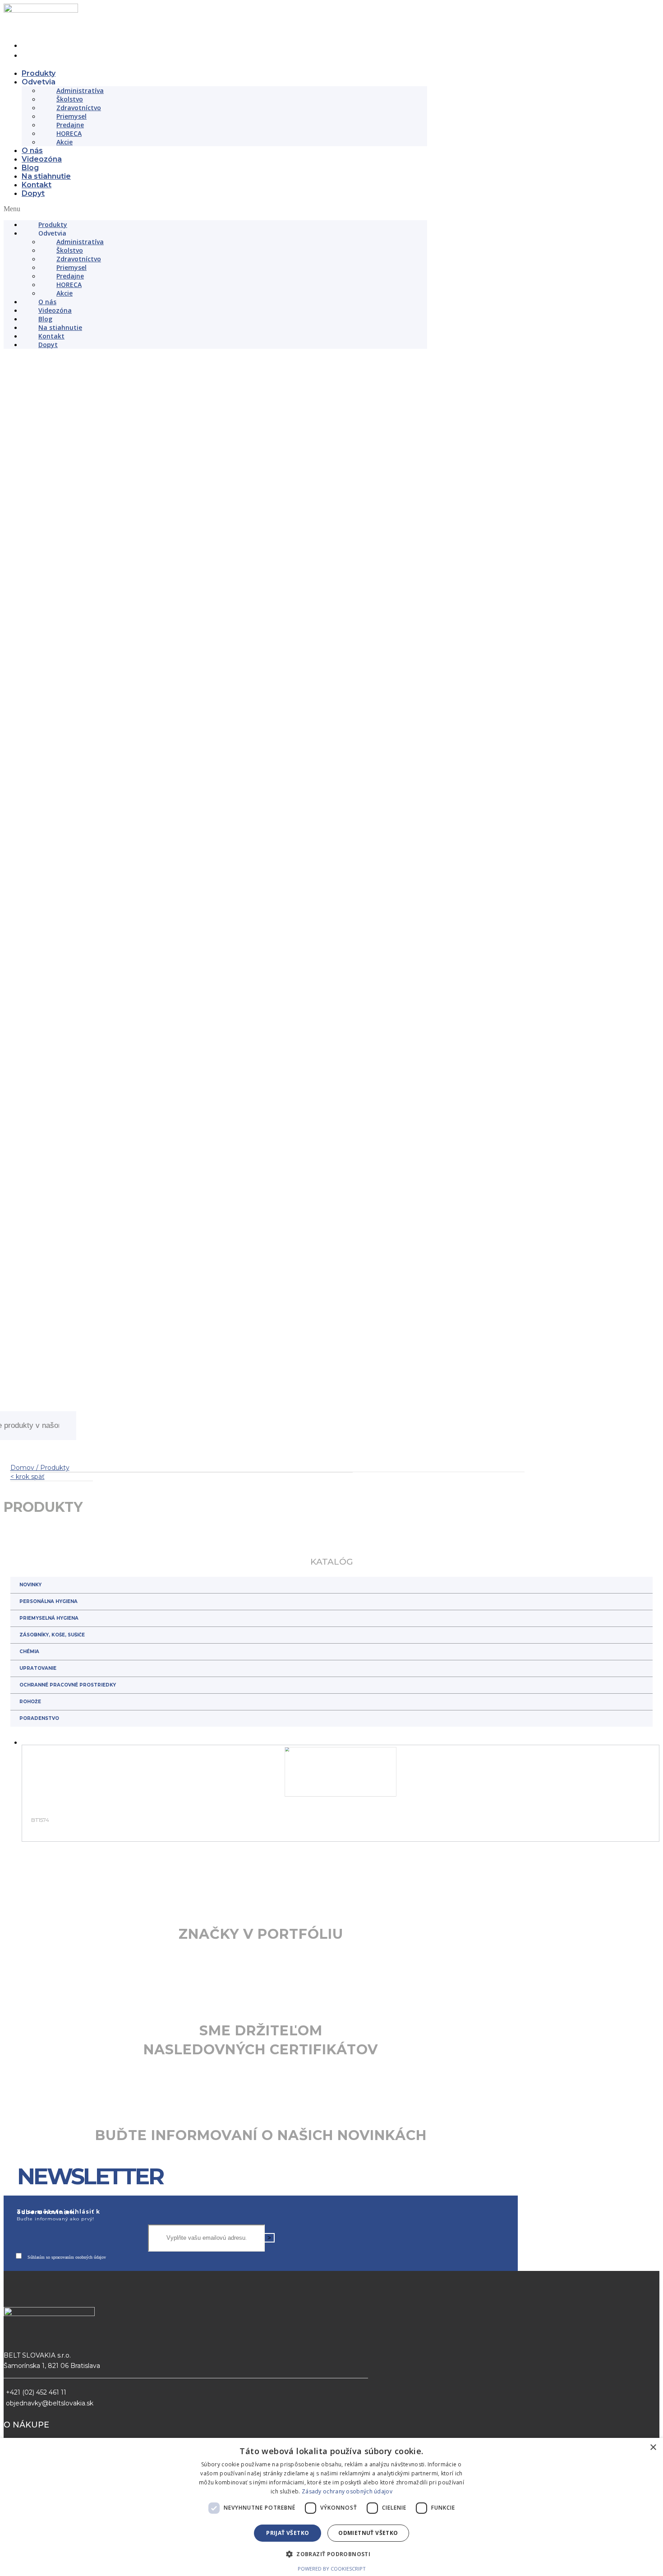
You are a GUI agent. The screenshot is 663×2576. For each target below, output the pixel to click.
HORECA (69, 133)
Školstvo (70, 99)
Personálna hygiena (48, 1865)
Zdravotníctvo (79, 108)
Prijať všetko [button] (288, 2533)
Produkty (39, 73)
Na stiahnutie (46, 176)
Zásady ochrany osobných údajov (347, 2491)
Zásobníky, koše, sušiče (52, 1898)
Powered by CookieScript (332, 2569)
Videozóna (42, 159)
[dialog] (331, 2507)
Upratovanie (38, 1931)
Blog (30, 168)
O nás (32, 151)
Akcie (64, 142)
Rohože (30, 1965)
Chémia (29, 1915)
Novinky (30, 1848)
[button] (215, 209)
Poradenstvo (39, 1981)
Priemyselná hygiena (49, 1881)
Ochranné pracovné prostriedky (68, 1948)
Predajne (70, 125)
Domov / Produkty (40, 1731)
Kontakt (37, 185)
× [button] (653, 2448)
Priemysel (71, 116)
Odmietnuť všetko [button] (368, 2533)
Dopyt (33, 193)
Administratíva (80, 90)
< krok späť (28, 1740)
